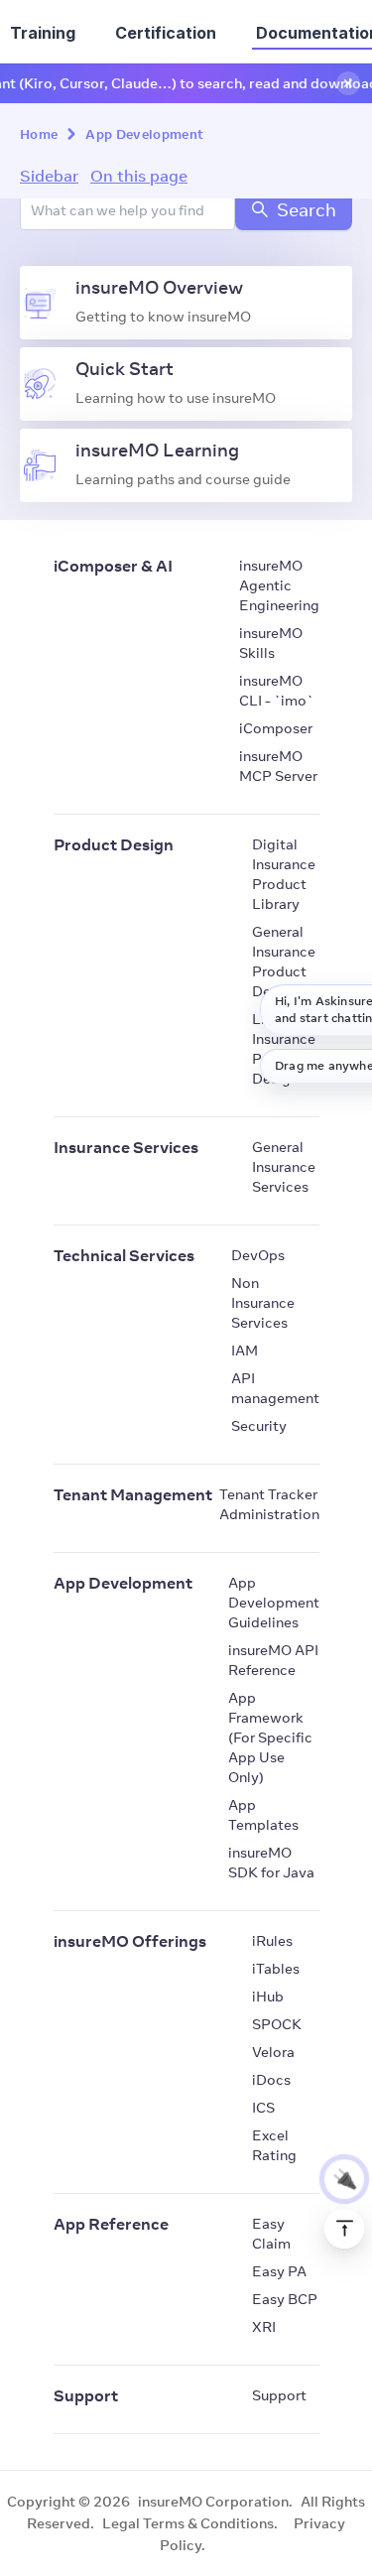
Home (39, 134)
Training (43, 33)
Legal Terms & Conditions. (190, 2523)
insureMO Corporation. (215, 2502)
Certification (166, 33)
